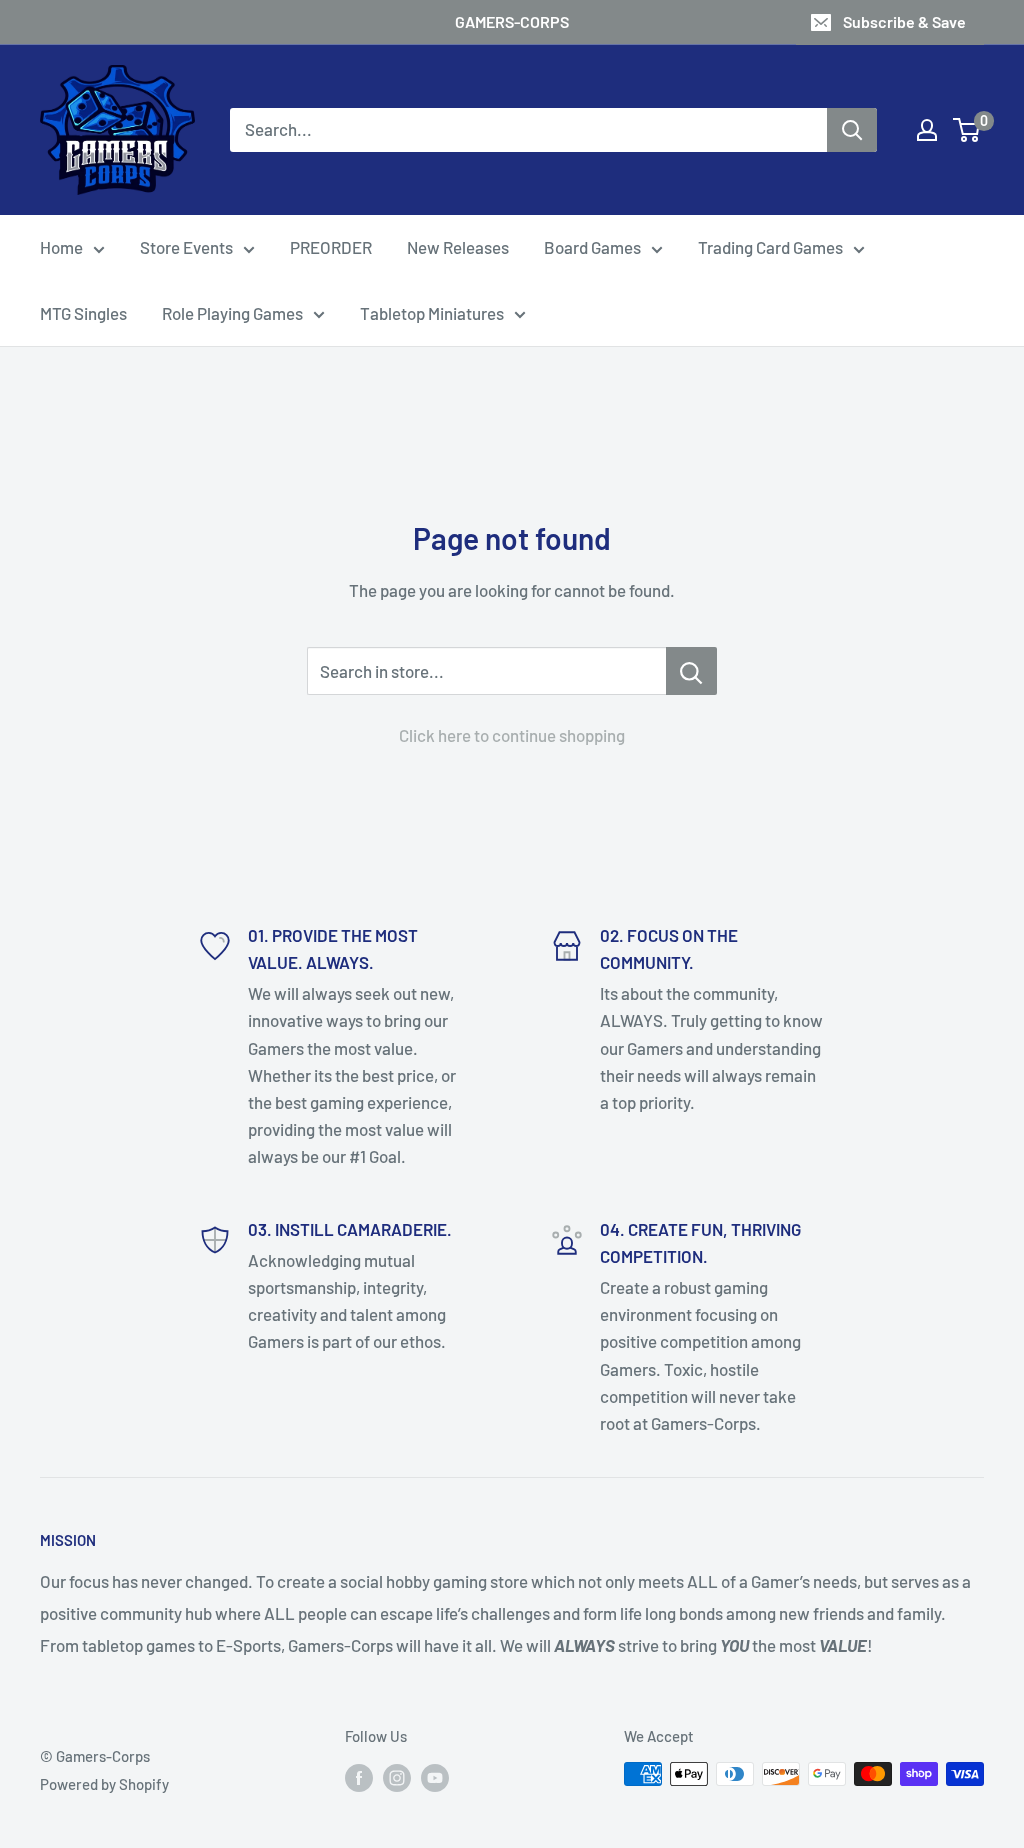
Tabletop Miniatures (432, 313)
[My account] (927, 130)
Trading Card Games (770, 247)
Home (61, 247)
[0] (967, 130)
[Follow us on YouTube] (435, 1777)
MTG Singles (83, 313)
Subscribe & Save (904, 21)
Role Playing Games (232, 313)
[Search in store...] (691, 671)
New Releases (458, 247)
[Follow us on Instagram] (397, 1777)
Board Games (592, 247)
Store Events (186, 247)
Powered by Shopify (104, 1784)
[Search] (852, 130)
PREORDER (331, 247)
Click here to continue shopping (512, 735)
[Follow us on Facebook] (359, 1777)
